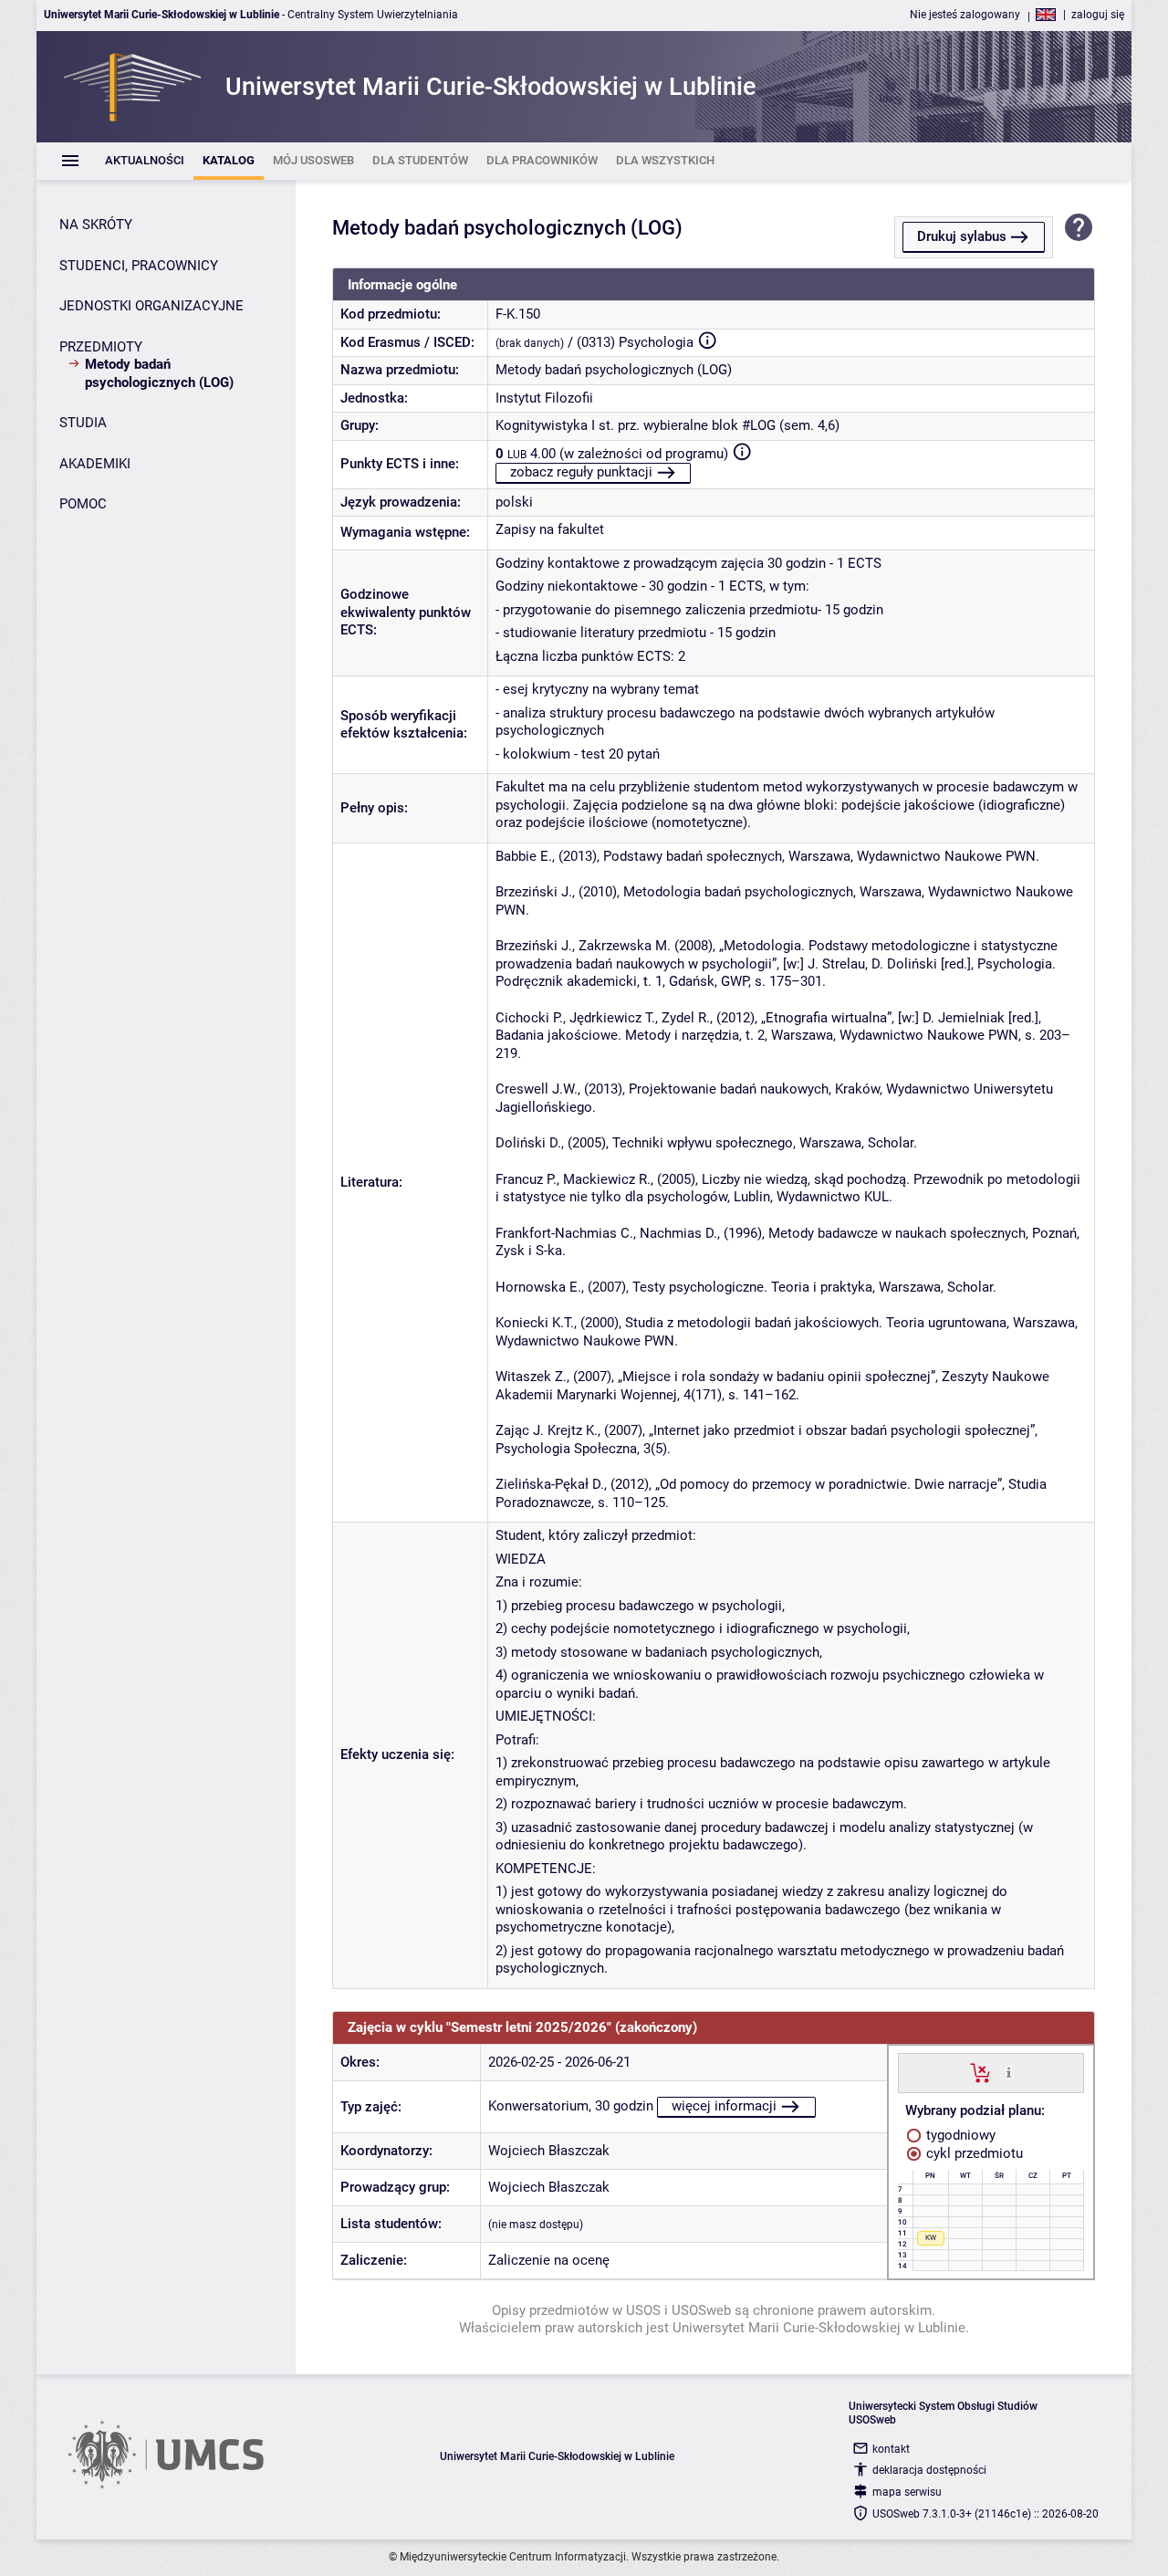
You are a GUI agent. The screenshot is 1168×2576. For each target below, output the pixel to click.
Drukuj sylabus (962, 236)
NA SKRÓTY (96, 225)
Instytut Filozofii (544, 398)
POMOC (83, 504)
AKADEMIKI (95, 464)
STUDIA (83, 423)
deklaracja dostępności (929, 2470)
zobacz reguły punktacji (581, 472)
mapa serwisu (907, 2492)
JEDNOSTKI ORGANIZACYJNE (151, 306)
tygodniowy (959, 2135)
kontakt (891, 2449)
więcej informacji (724, 2106)
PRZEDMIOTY (101, 347)
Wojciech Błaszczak (549, 2151)
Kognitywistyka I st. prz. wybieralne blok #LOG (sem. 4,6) (667, 425)
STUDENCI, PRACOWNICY (139, 266)
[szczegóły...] (1009, 2072)
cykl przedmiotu (973, 2153)
